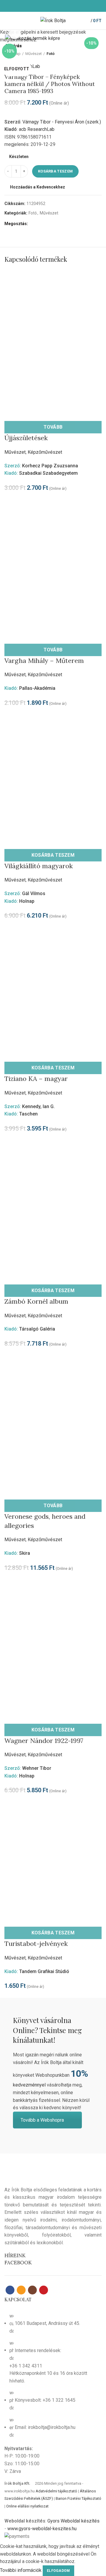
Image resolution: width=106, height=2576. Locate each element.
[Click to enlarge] (15, 33)
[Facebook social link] (43, 6)
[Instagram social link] (56, 6)
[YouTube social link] (63, 6)
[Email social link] (50, 6)
